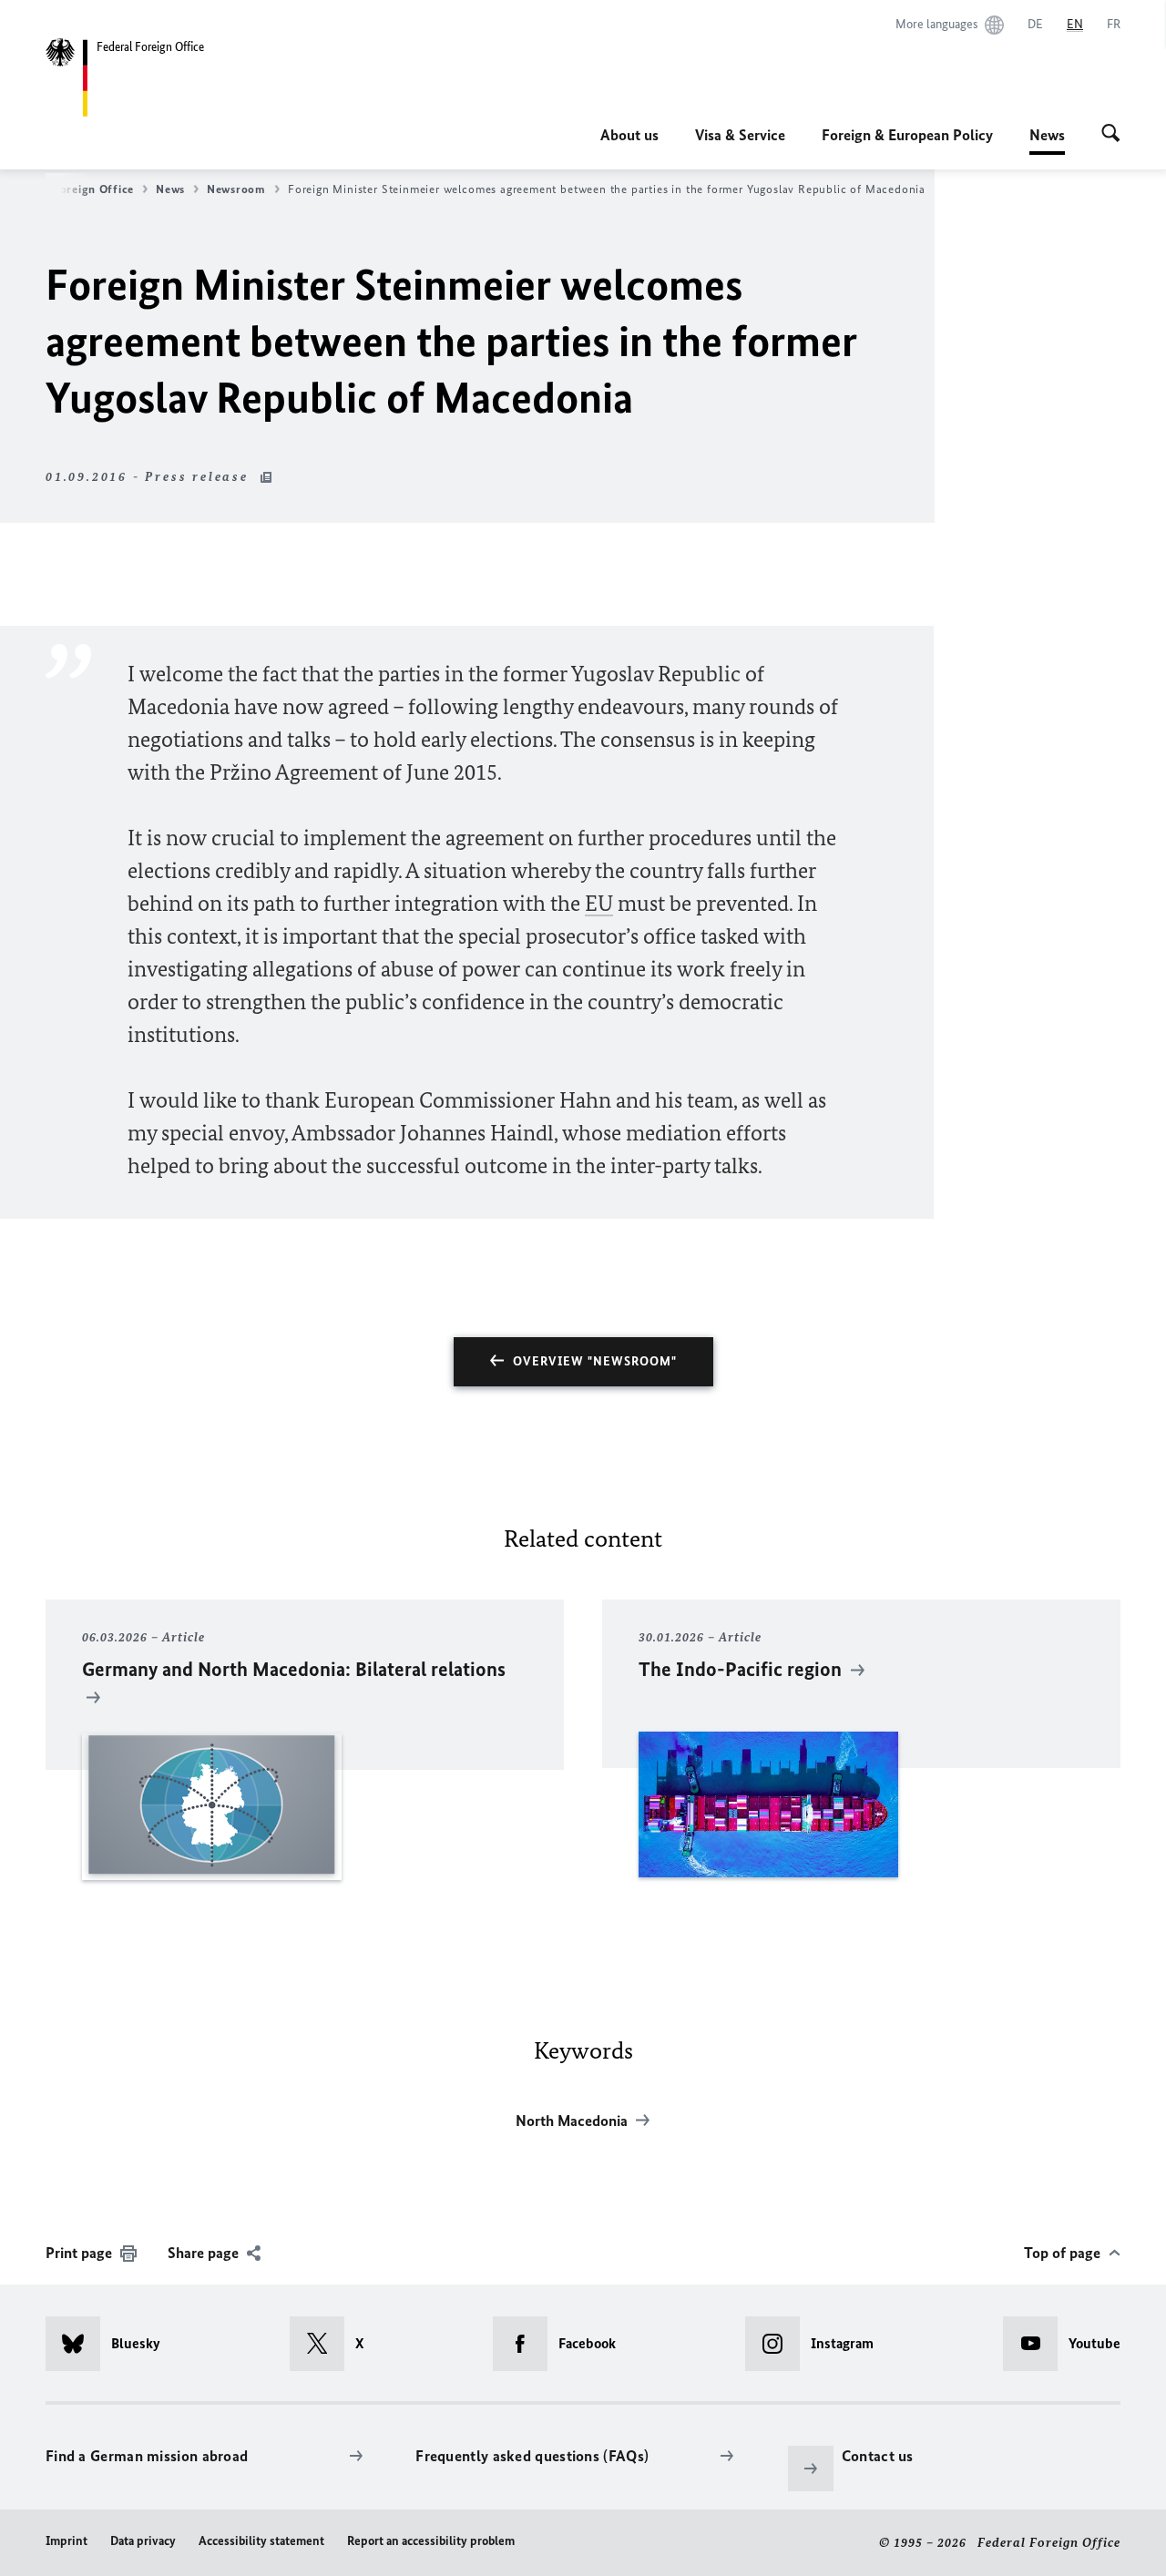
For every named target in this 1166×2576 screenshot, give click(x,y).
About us (629, 135)
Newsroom (236, 189)
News (1047, 140)
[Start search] (1111, 135)
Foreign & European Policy (907, 135)
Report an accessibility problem (431, 2541)
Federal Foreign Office (71, 189)
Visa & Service (740, 135)
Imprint (66, 2541)
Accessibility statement (261, 2541)
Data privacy (143, 2541)
